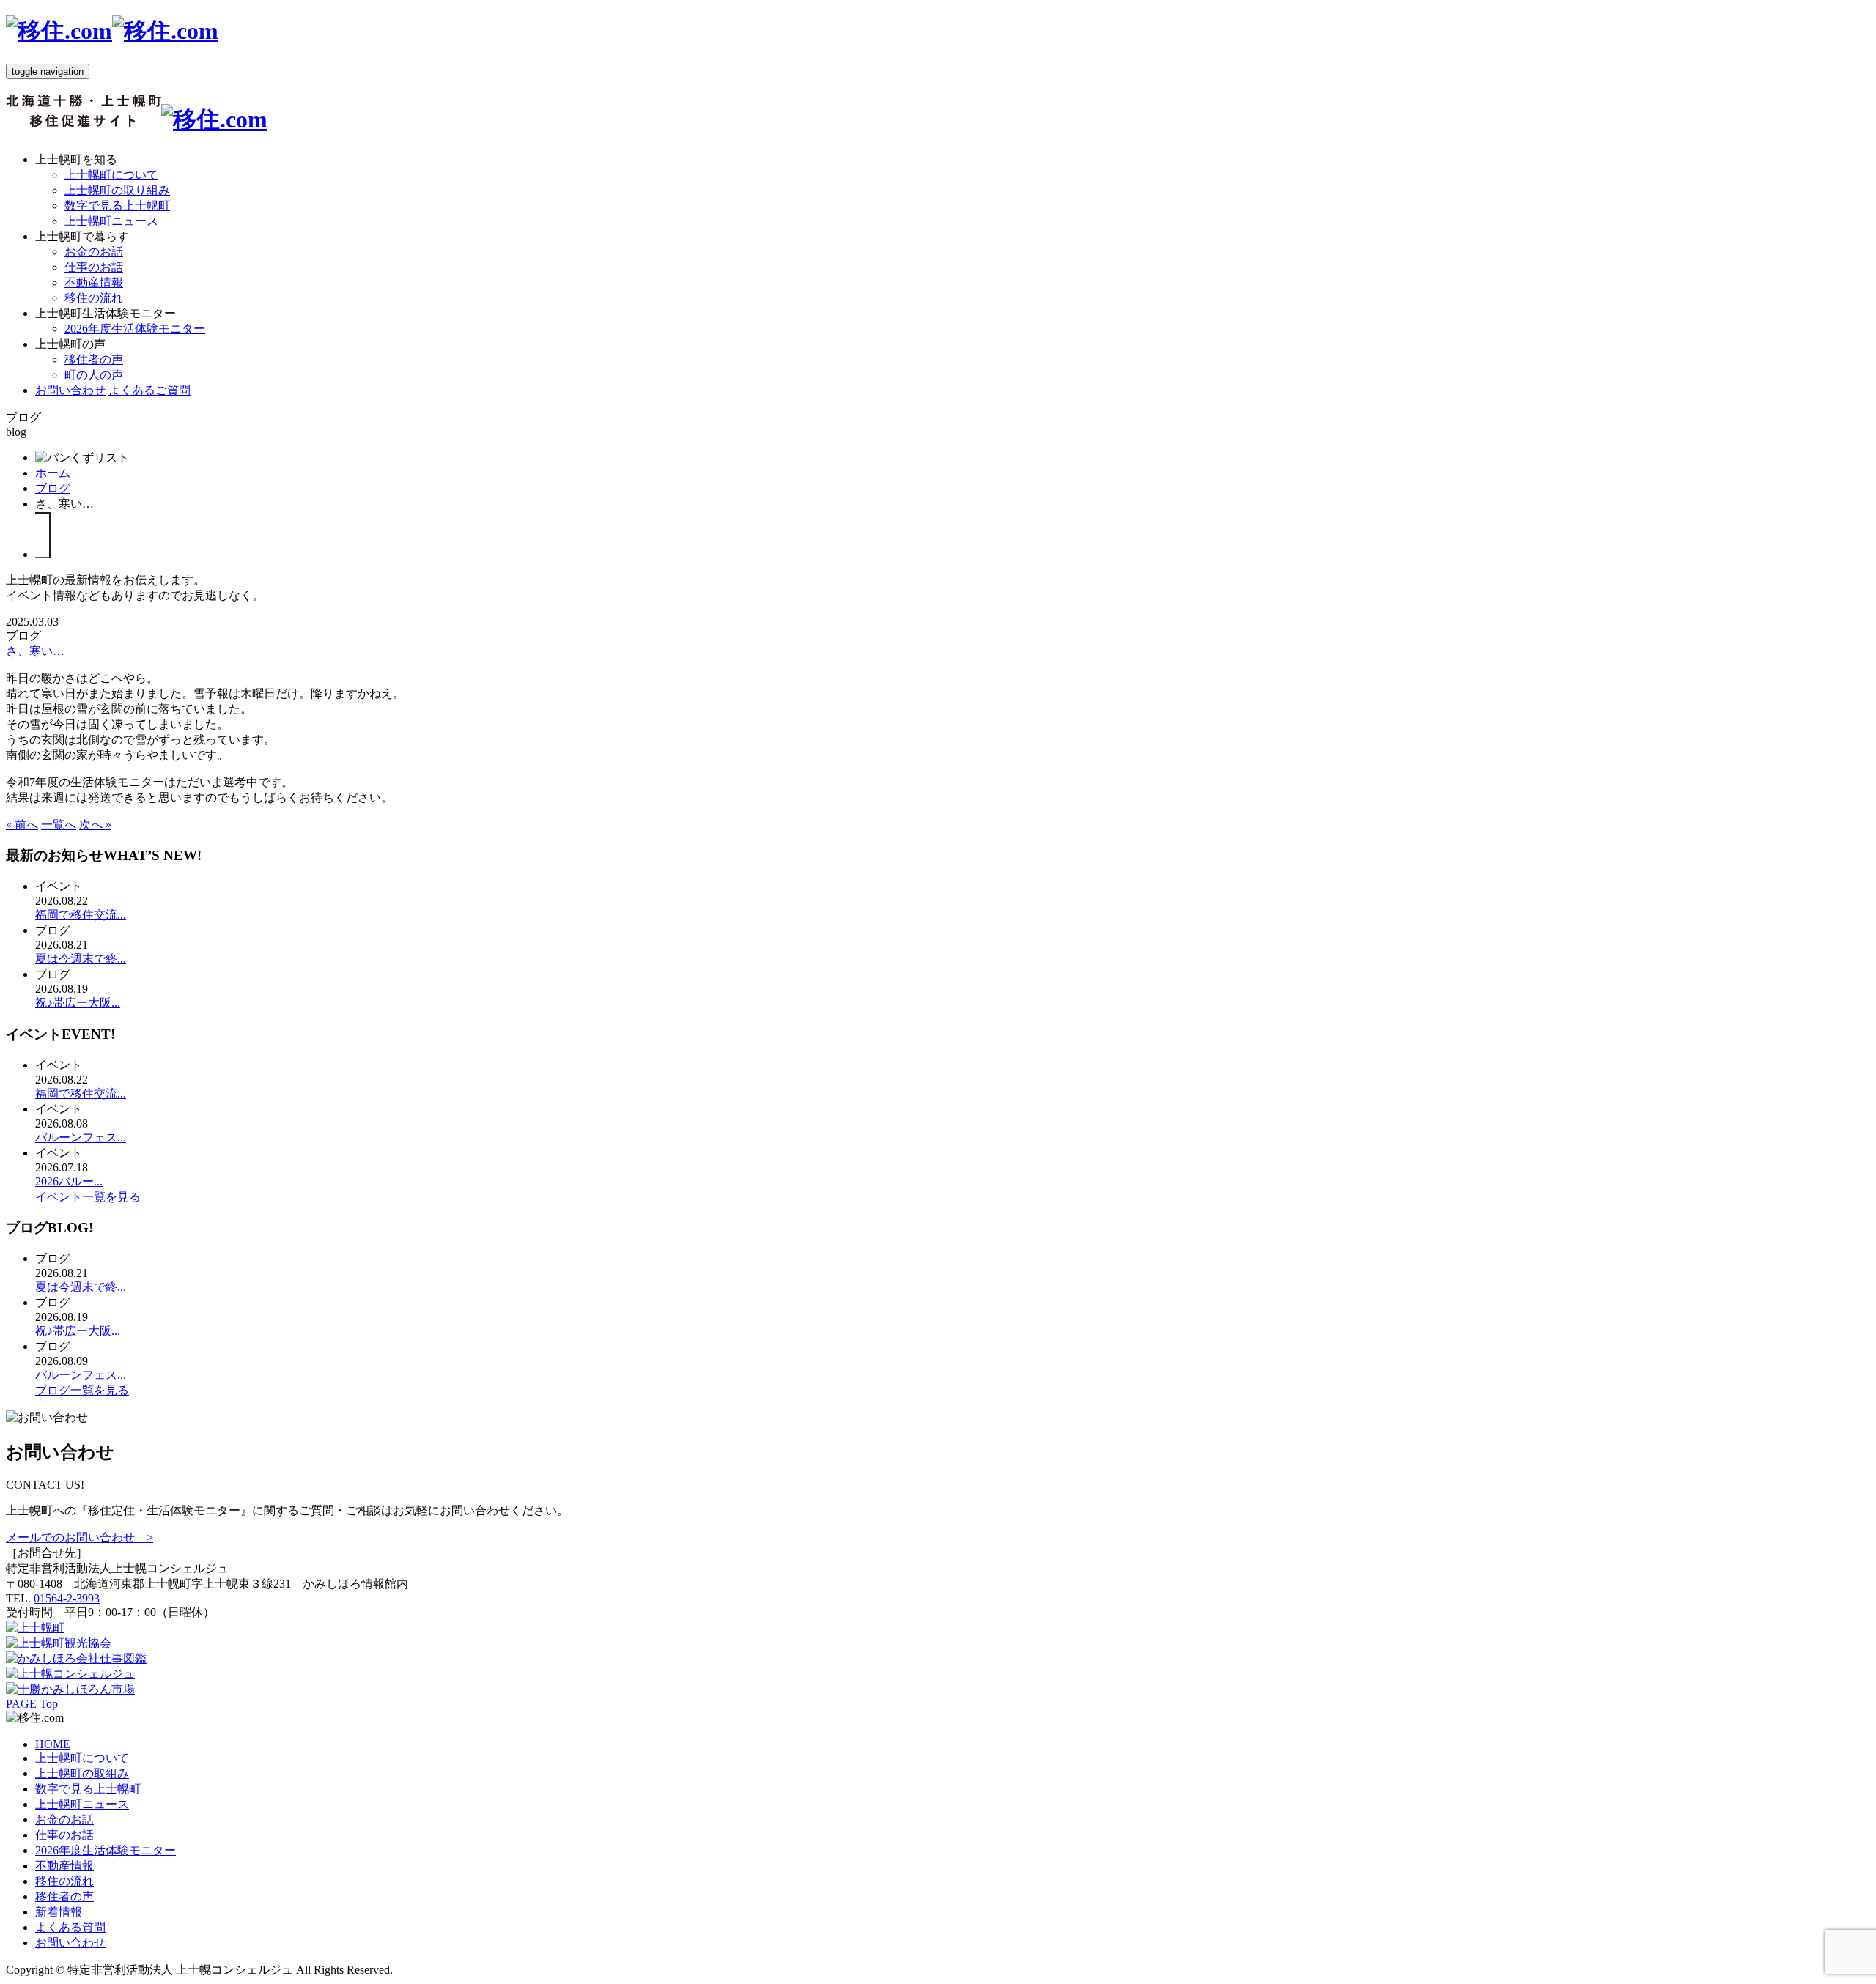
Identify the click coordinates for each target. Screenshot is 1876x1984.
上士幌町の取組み (82, 1773)
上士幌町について (111, 175)
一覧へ (59, 825)
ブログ (53, 488)
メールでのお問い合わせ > (80, 1537)
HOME (53, 1744)
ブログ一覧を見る (82, 1390)
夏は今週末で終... (81, 959)
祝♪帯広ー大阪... (78, 1003)
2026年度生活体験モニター (135, 329)
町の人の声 (94, 375)
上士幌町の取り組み (117, 190)
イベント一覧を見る (88, 1197)
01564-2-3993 (67, 1598)
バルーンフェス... (81, 1137)
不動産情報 (94, 282)
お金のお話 (94, 252)
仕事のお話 (94, 267)
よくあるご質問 (149, 390)
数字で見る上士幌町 (117, 206)
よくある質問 (70, 1927)
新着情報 (59, 1912)
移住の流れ (94, 298)
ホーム (53, 473)
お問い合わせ (70, 390)
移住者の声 (94, 359)
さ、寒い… (35, 651)
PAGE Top (32, 1704)
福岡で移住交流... (81, 915)
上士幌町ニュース (111, 221)
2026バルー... (69, 1181)
